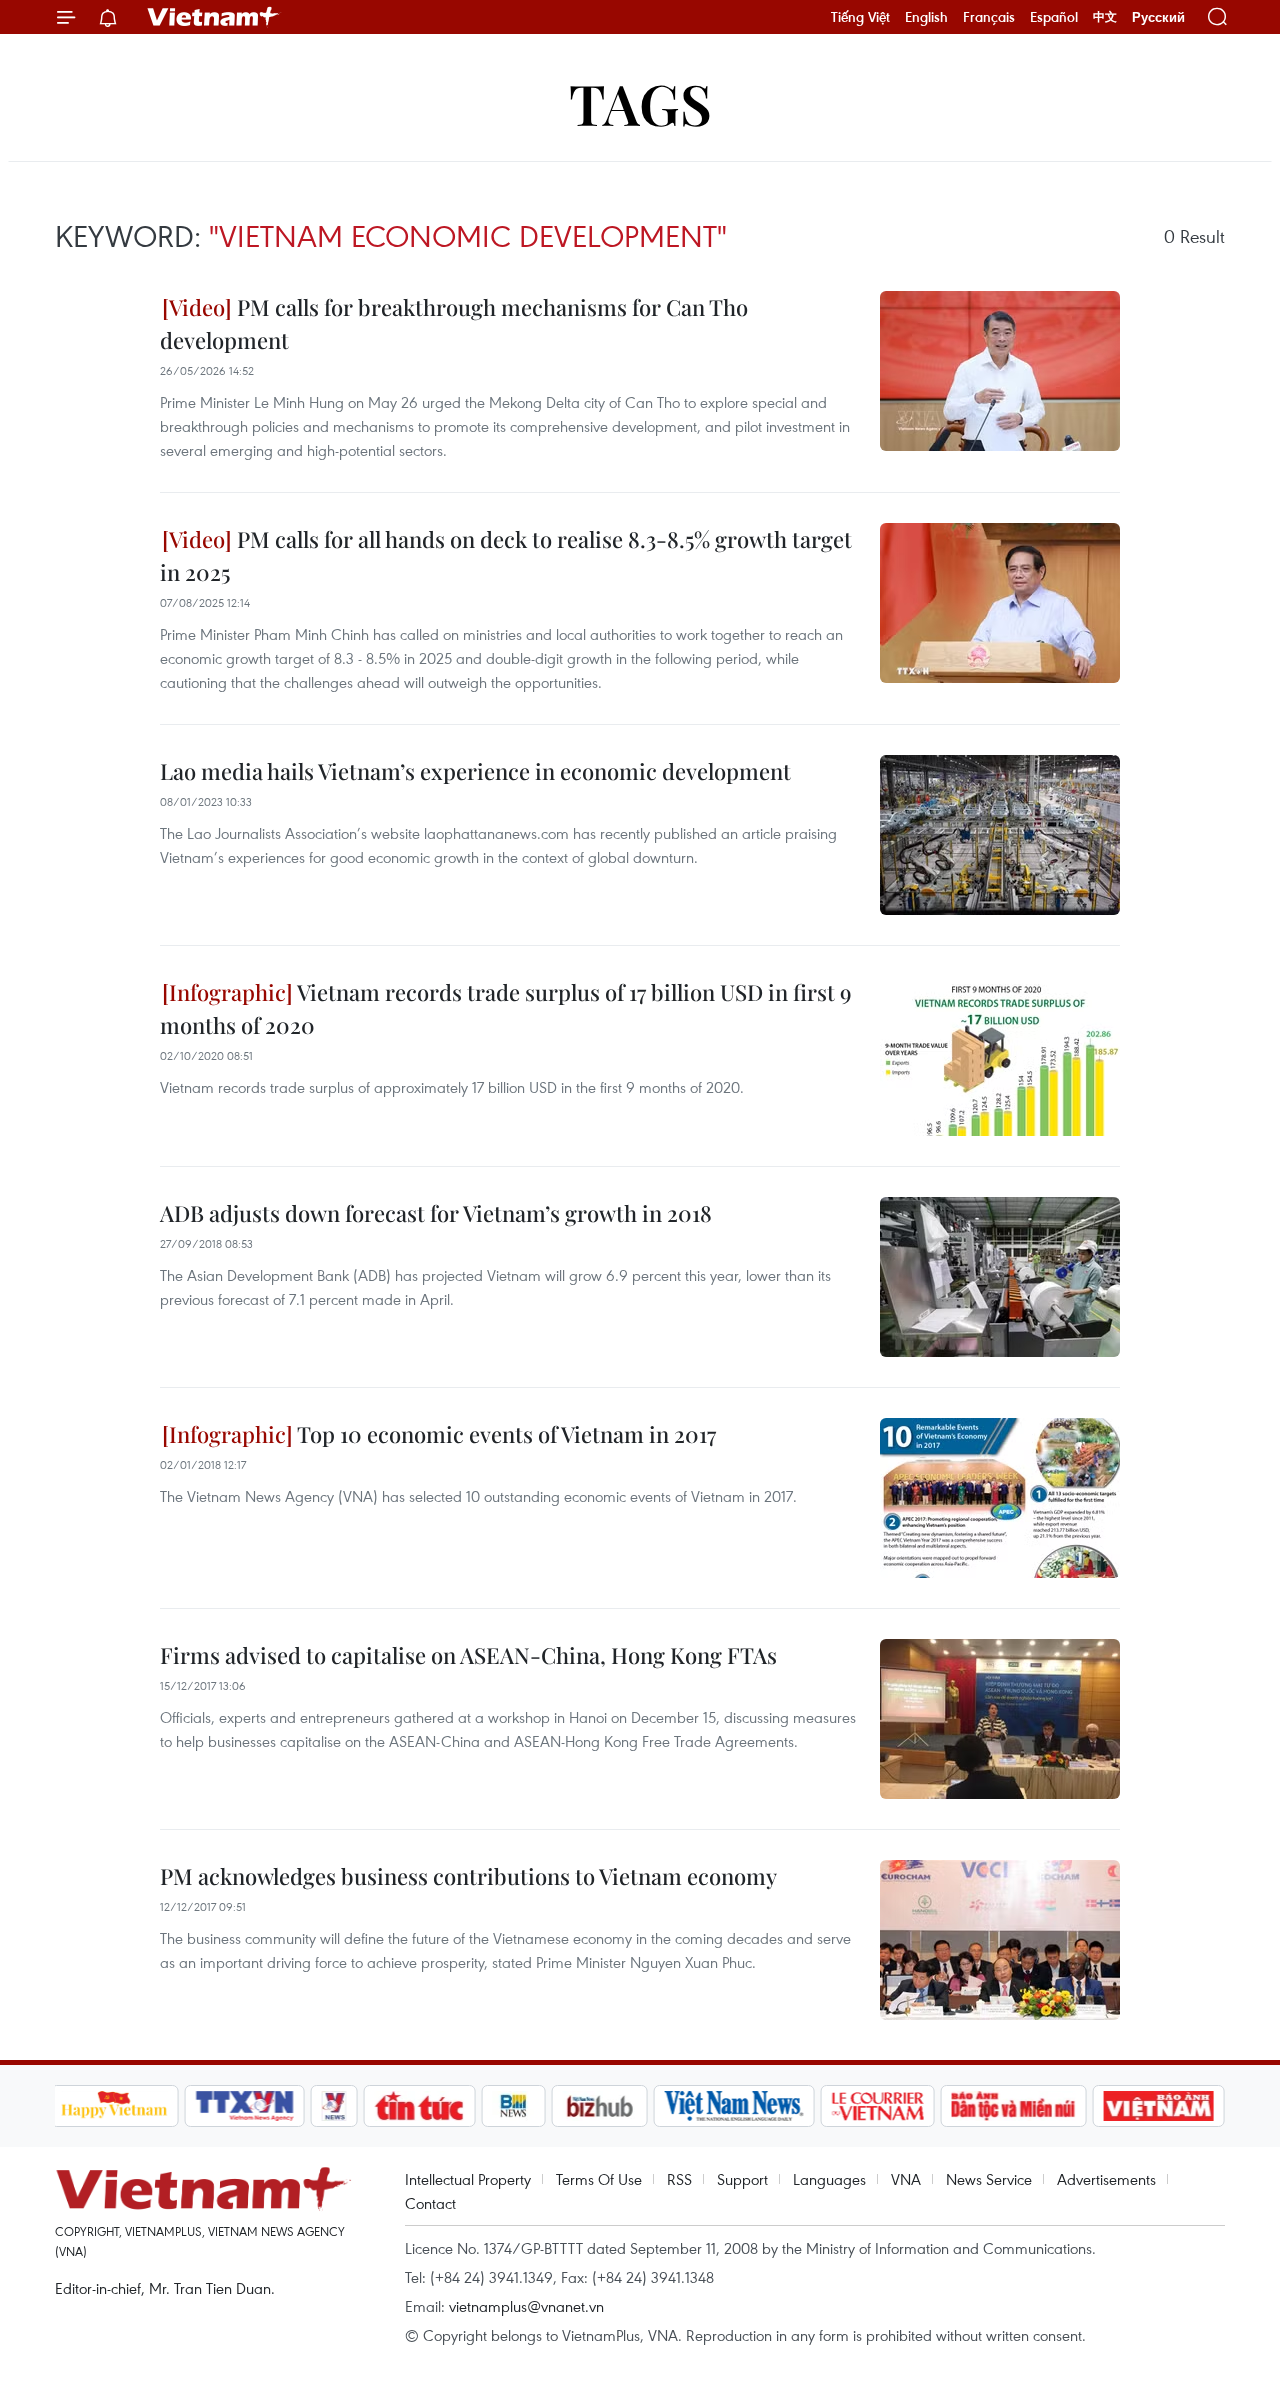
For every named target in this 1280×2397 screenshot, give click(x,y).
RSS (679, 2179)
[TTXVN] (244, 2106)
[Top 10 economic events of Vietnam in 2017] (1000, 1498)
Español (1054, 17)
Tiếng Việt (860, 17)
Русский (1158, 17)
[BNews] (513, 2106)
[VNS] (734, 2106)
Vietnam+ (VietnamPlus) (214, 17)
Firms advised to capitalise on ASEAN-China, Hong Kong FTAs (468, 1655)
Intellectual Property (468, 2179)
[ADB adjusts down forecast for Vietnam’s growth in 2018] (1000, 1277)
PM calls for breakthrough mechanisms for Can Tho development (454, 323)
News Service (989, 2179)
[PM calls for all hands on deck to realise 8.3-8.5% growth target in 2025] (1000, 603)
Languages (829, 2179)
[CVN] (878, 2106)
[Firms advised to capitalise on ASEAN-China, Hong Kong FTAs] (1000, 1719)
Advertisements (1106, 2179)
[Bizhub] (600, 2106)
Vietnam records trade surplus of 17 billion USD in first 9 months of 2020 (506, 1008)
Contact (430, 2203)
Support (742, 2179)
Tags (640, 102)
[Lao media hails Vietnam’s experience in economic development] (1000, 835)
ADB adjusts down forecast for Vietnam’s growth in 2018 (436, 1213)
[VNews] (333, 2106)
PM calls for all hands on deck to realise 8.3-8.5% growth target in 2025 (506, 555)
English (926, 17)
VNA (906, 2179)
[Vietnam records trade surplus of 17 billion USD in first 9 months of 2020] (1000, 1056)
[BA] (1159, 2106)
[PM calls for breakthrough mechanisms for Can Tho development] (1000, 371)
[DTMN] (1014, 2106)
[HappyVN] (115, 2106)
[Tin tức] (419, 2106)
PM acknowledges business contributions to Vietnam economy (468, 1876)
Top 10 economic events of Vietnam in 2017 (504, 1434)
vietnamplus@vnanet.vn (526, 2306)
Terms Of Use (599, 2179)
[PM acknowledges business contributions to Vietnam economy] (1000, 1940)
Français (989, 17)
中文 (1105, 17)
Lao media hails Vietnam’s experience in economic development (475, 771)
